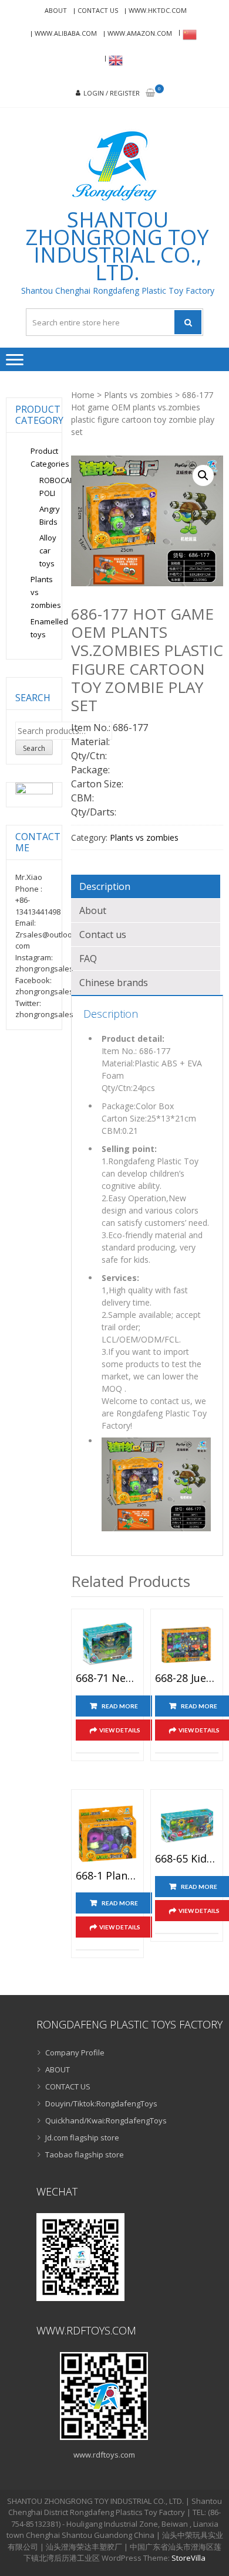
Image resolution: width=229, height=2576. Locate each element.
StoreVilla (188, 2558)
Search (34, 748)
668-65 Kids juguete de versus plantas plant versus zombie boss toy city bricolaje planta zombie (187, 1859)
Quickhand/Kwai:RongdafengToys (106, 2120)
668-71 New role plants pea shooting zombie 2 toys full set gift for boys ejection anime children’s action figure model (107, 1678)
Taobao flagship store (85, 2154)
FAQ (88, 959)
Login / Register (112, 93)
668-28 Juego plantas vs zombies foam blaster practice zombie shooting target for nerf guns (187, 1678)
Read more (120, 1706)
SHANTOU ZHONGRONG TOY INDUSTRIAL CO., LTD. (117, 246)
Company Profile (75, 2052)
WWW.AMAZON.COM (140, 33)
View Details (120, 1730)
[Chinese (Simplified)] (188, 35)
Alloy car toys (48, 550)
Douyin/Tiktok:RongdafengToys (101, 2103)
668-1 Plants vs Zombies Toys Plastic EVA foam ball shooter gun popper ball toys (107, 1876)
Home (83, 395)
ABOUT (56, 10)
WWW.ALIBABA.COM (66, 33)
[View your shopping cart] (150, 94)
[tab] (146, 886)
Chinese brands (114, 983)
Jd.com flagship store (82, 2137)
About (93, 910)
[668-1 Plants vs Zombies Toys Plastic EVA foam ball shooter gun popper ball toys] (107, 1833)
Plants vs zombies (138, 395)
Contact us (103, 934)
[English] (114, 60)
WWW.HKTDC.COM (158, 10)
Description (105, 886)
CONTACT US (98, 10)
